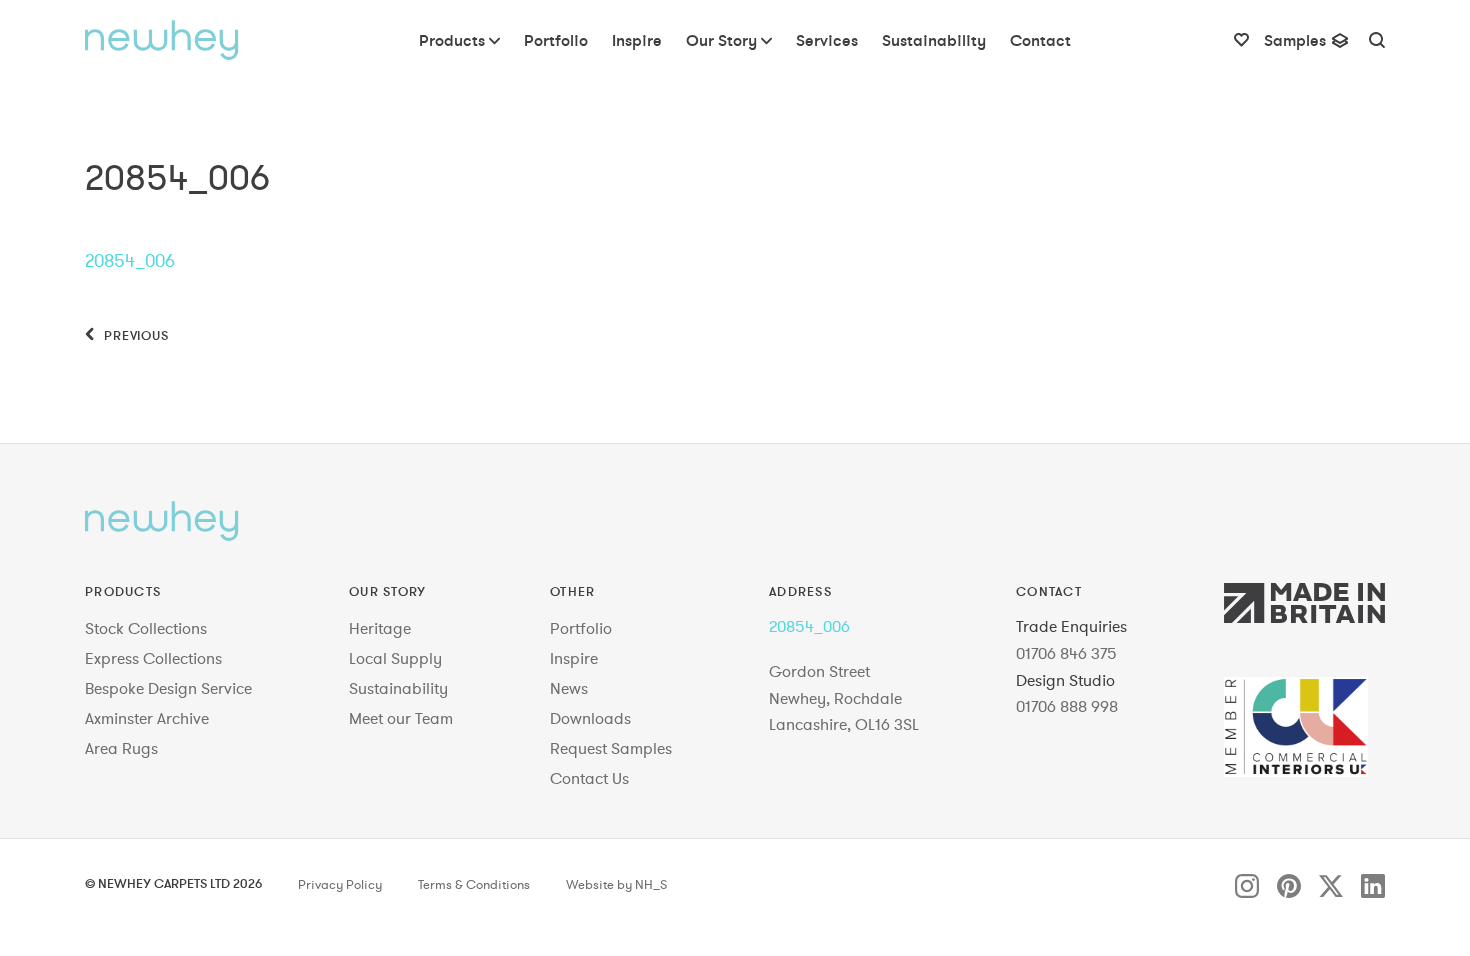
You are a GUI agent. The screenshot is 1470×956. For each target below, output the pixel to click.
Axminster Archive (147, 718)
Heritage (380, 628)
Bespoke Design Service (168, 688)
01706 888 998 (1067, 706)
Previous (134, 335)
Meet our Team (401, 718)
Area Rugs (121, 748)
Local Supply (395, 658)
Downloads (590, 718)
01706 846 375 (1066, 653)
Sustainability (398, 688)
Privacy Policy (340, 885)
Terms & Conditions (474, 885)
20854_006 (130, 260)
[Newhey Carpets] (162, 40)
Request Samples (611, 748)
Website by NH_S (616, 885)
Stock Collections (146, 628)
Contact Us (589, 778)
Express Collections (153, 658)
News (569, 688)
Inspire (574, 658)
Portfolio (581, 628)
